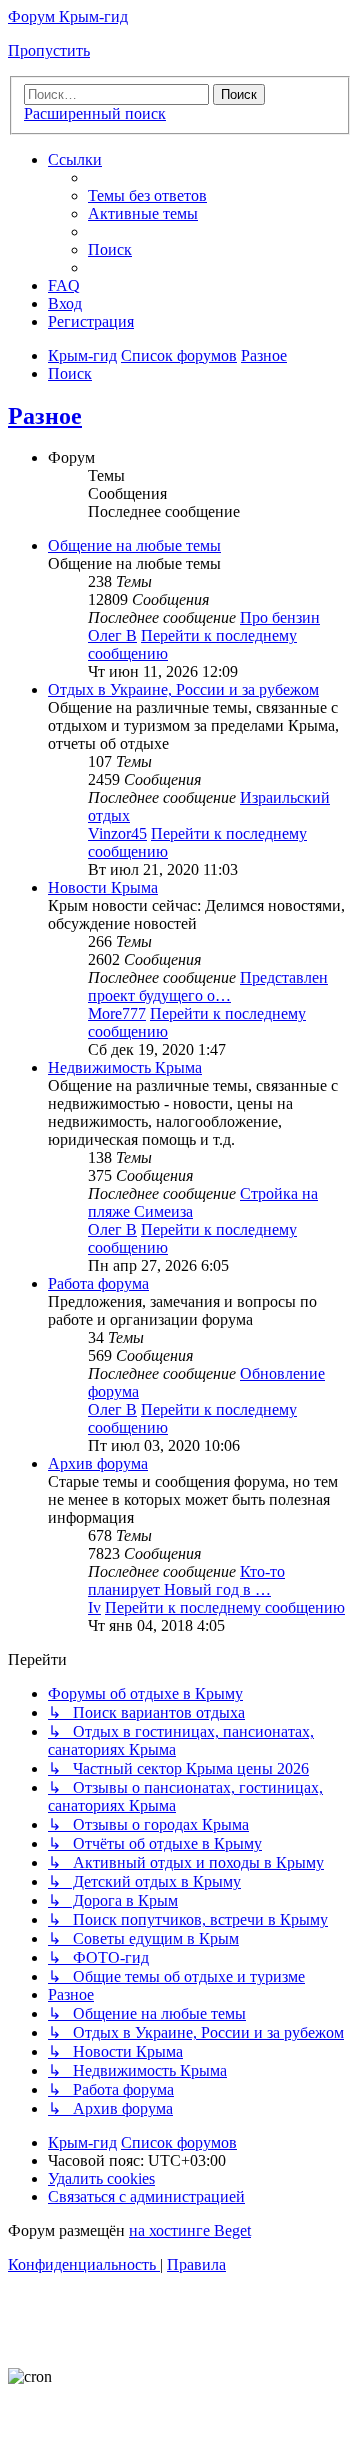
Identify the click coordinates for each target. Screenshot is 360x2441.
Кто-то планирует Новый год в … (186, 1580)
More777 (117, 1013)
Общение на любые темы (134, 545)
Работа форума (98, 1283)
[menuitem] (147, 195)
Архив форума (98, 1463)
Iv (94, 1607)
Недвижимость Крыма (125, 1067)
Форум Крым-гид (68, 16)
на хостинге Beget (190, 2230)
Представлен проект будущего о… (208, 986)
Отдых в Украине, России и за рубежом (183, 689)
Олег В (112, 635)
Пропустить (49, 50)
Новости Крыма (103, 887)
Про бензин (280, 617)
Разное (45, 416)
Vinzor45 (117, 833)
